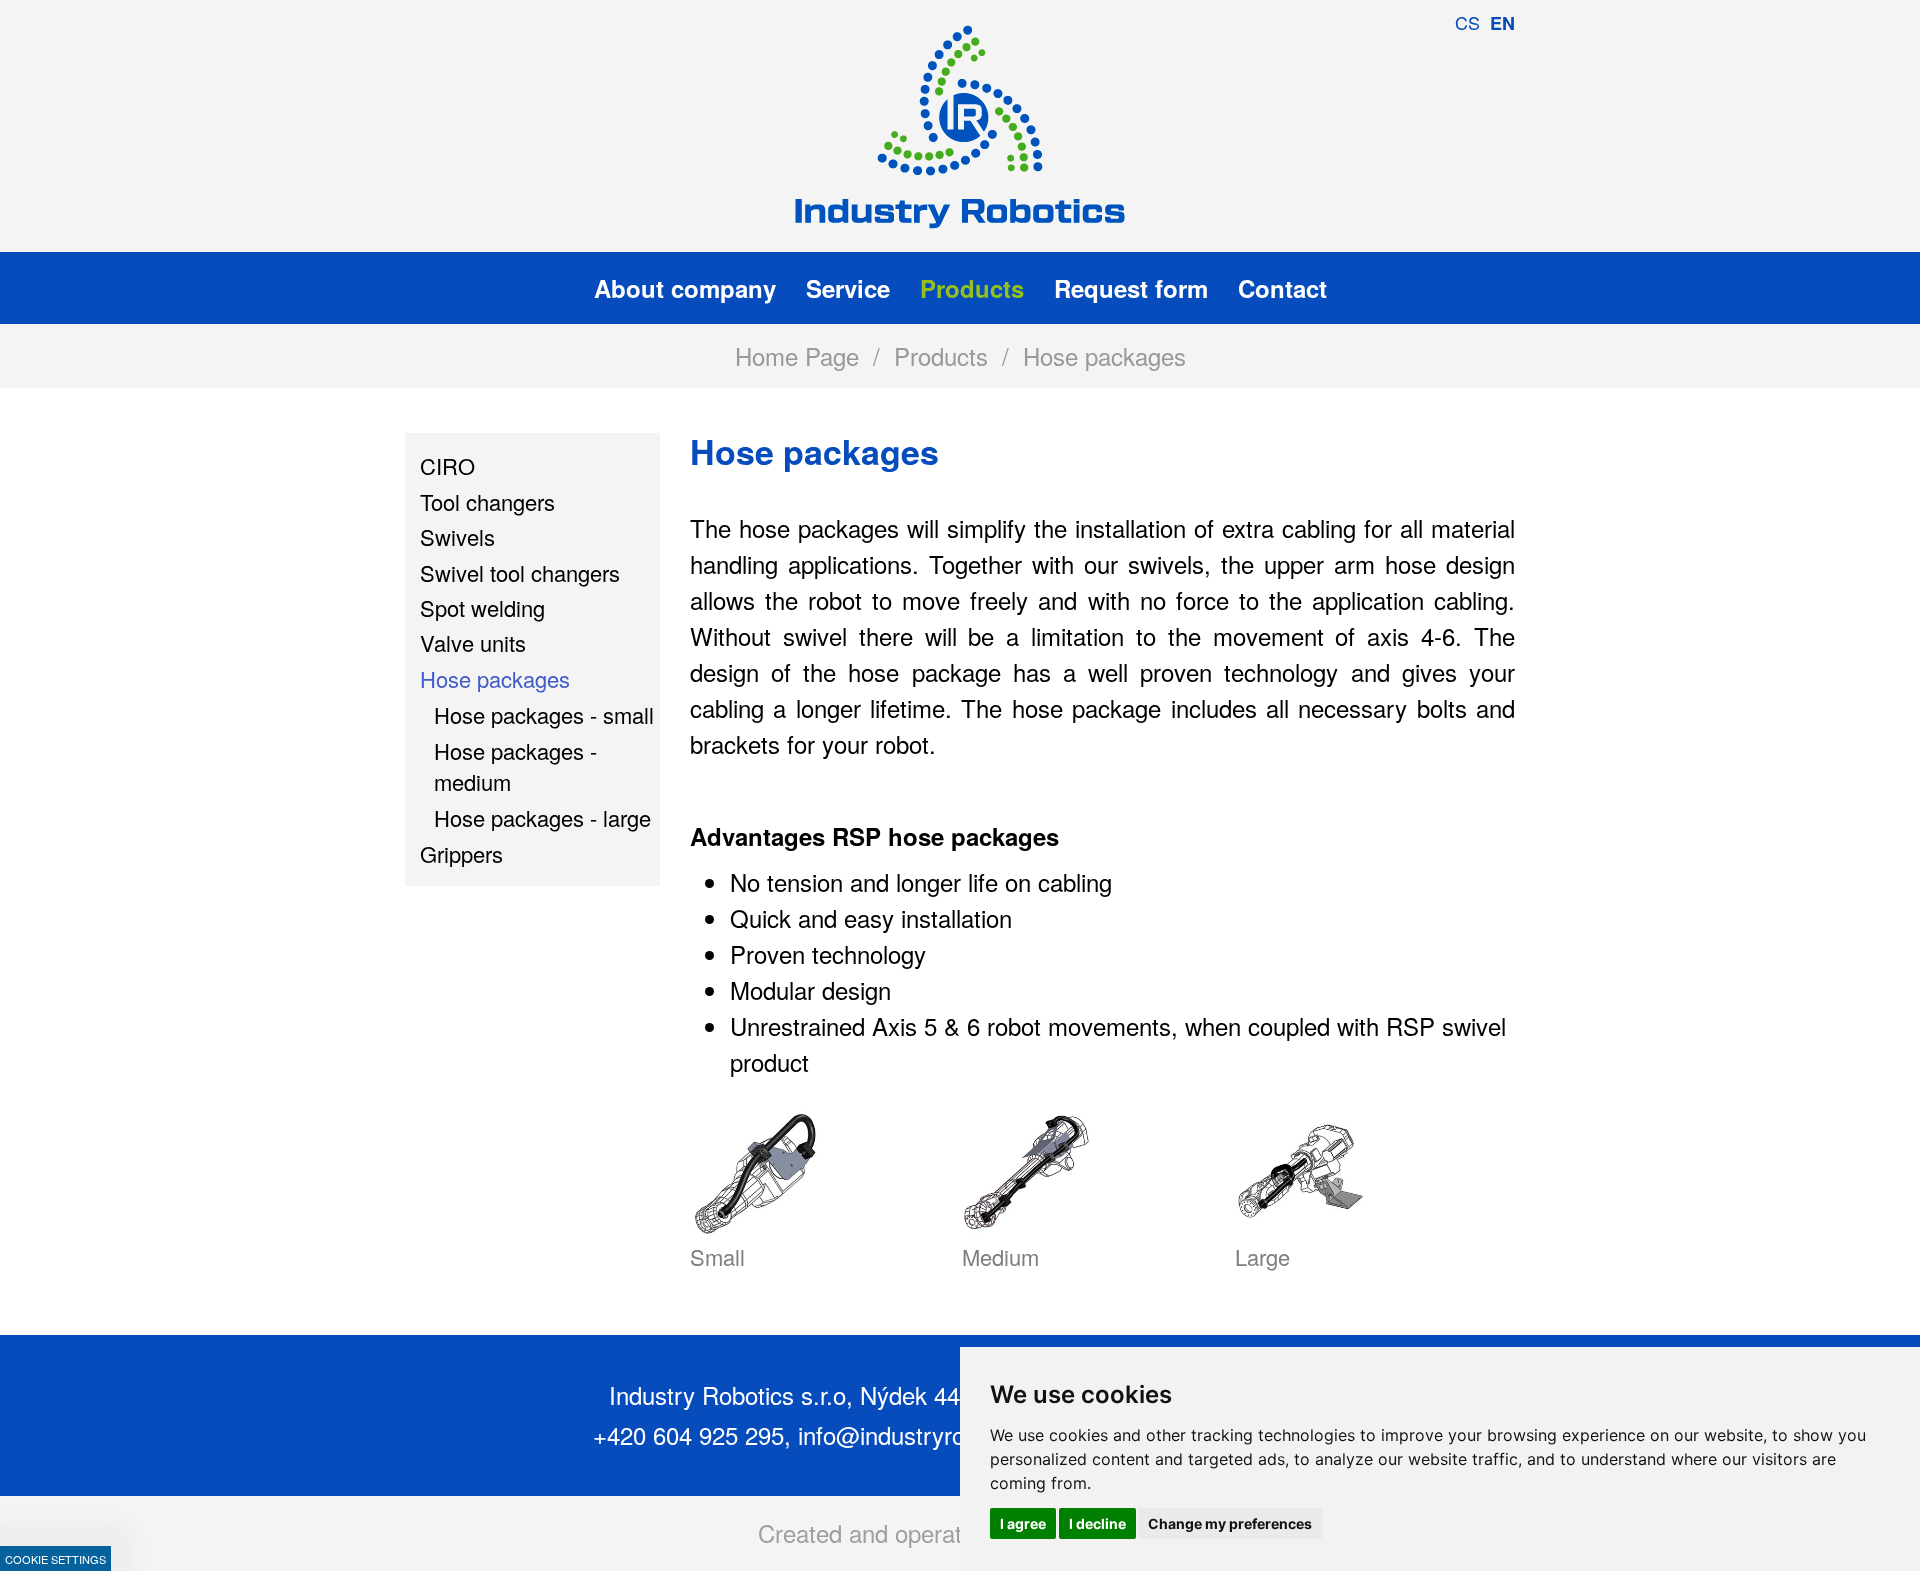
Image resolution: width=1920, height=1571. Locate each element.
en (1502, 23)
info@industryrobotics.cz (928, 1434)
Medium (1000, 1256)
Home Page (797, 355)
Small (717, 1256)
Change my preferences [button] (1230, 1523)
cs (1467, 22)
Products (941, 355)
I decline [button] (1097, 1523)
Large (1262, 1256)
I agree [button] (1023, 1523)
